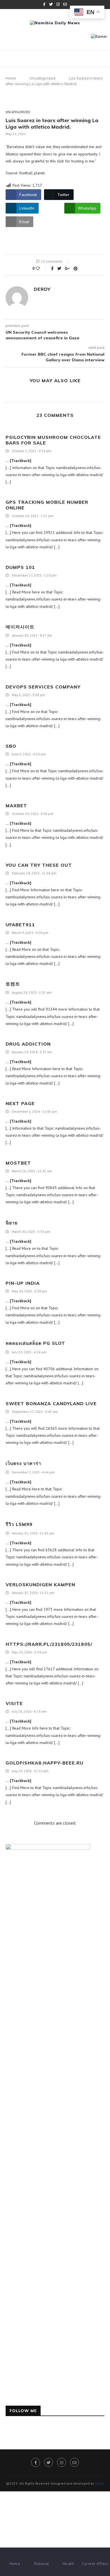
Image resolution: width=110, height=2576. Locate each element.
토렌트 (13, 984)
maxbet (16, 806)
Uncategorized (42, 78)
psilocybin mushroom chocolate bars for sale (53, 440)
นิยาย (12, 1223)
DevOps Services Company (43, 687)
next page (20, 1103)
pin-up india (23, 1283)
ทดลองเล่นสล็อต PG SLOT (35, 1343)
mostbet (18, 1163)
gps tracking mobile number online (47, 505)
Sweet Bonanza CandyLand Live (51, 1404)
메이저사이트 (20, 627)
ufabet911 (20, 925)
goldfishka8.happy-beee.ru (45, 1763)
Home (11, 78)
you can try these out (39, 865)
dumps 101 (20, 567)
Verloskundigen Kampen (40, 1585)
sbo (11, 746)
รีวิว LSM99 (19, 1524)
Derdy (42, 289)
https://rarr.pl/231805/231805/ (49, 1644)
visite (14, 1703)
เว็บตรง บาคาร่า (23, 1463)
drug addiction (28, 1044)
